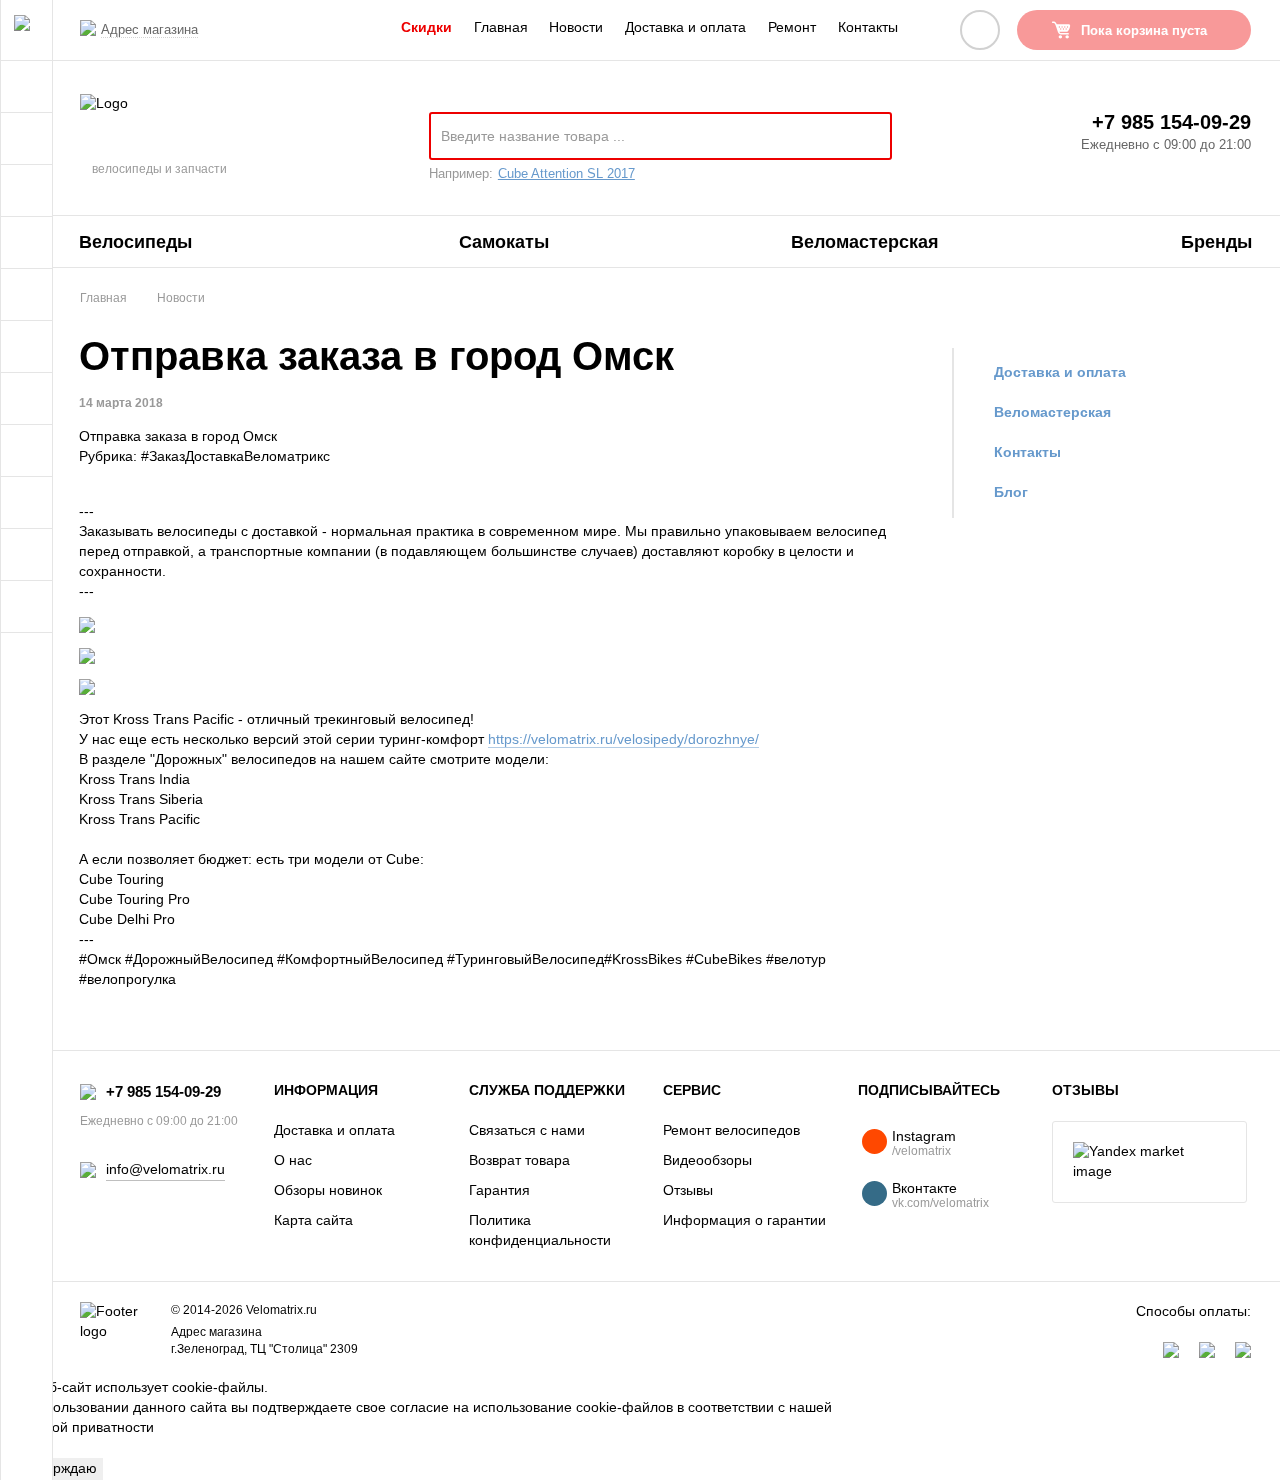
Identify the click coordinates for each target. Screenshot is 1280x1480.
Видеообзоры (707, 1160)
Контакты (868, 27)
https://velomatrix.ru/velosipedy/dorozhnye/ (623, 739)
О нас (293, 1160)
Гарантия (499, 1190)
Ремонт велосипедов (731, 1130)
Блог (1011, 492)
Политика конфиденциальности (540, 1230)
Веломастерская (1052, 412)
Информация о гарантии (744, 1220)
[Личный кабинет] (980, 30)
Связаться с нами (527, 1130)
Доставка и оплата (685, 27)
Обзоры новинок (328, 1190)
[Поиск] (868, 144)
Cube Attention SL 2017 (566, 173)
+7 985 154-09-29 (1171, 122)
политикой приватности (77, 1427)
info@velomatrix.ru (165, 1169)
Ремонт (792, 27)
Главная (501, 27)
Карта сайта (313, 1220)
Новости (576, 27)
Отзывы (688, 1190)
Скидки (426, 27)
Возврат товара (519, 1160)
